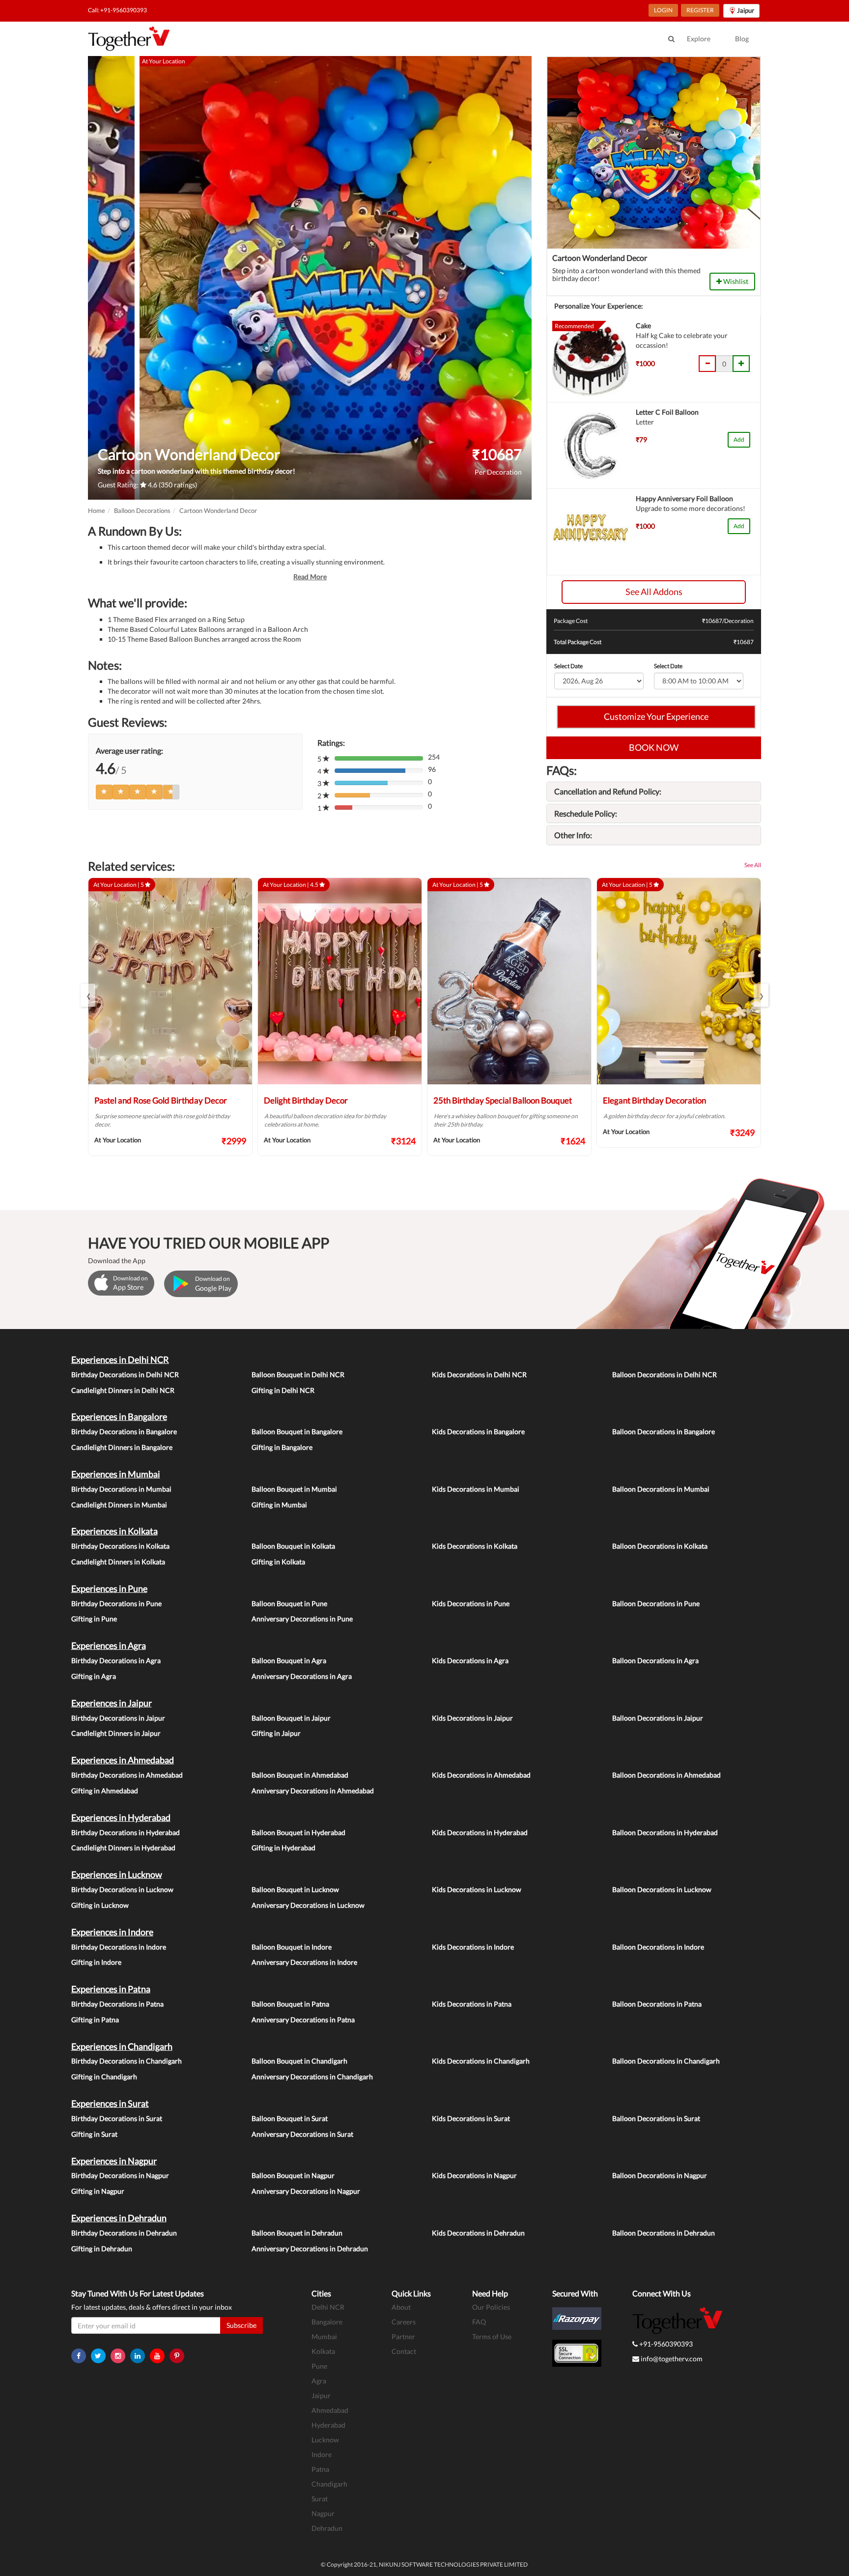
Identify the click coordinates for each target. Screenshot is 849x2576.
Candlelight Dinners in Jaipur (116, 1733)
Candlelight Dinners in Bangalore (122, 1447)
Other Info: (573, 835)
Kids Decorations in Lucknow (477, 1889)
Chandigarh (329, 2484)
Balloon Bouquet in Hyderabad (298, 1832)
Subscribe (241, 2325)
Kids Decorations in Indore (473, 1947)
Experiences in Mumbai (116, 1474)
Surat (320, 2499)
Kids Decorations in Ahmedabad (481, 1775)
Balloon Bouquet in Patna (290, 2004)
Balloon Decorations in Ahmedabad (666, 1775)
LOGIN (663, 10)
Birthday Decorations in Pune (116, 1603)
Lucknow (325, 2440)
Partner (403, 2336)
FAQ (479, 2322)
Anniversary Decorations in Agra (302, 1676)
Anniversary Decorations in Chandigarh (312, 2077)
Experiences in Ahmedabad (123, 1760)
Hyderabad (328, 2425)
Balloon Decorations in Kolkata (660, 1546)
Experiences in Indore (112, 1932)
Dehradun (327, 2528)
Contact (404, 2351)
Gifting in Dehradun (102, 2249)
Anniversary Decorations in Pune (302, 1619)
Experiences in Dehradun (119, 2218)
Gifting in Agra (94, 1676)
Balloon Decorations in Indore (658, 1947)
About (401, 2307)
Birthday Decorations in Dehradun (124, 2233)
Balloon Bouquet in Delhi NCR (298, 1374)
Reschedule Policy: (586, 813)
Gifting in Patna (95, 2020)
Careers (404, 2322)
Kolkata (323, 2351)
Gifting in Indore (96, 1962)
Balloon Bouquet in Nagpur (293, 2175)
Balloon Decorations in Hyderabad (665, 1832)
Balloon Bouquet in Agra (289, 1660)
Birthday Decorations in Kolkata (120, 1546)
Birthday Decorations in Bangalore (124, 1431)
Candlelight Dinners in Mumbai (119, 1505)
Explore (699, 39)
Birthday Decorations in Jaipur (118, 1718)
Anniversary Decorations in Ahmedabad (313, 1791)
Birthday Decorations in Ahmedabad (127, 1775)
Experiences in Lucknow (117, 1874)
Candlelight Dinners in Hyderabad (123, 1848)
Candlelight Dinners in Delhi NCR (123, 1390)
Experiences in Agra (109, 1645)
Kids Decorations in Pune (471, 1603)
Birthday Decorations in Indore (119, 1947)
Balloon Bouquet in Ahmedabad (300, 1775)
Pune (319, 2366)
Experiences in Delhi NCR (120, 1359)
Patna (320, 2469)
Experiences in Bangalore (119, 1416)
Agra (319, 2381)
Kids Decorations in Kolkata (475, 1546)
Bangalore (327, 2322)
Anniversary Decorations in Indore (304, 1962)
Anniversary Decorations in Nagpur (306, 2191)
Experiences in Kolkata (114, 1531)
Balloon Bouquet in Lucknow (295, 1889)
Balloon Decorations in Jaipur (658, 1718)
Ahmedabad (330, 2410)
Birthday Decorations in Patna (117, 2004)
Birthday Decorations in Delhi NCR (125, 1374)
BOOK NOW (654, 747)
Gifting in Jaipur (276, 1733)
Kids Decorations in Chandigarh (481, 2061)
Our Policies (491, 2307)
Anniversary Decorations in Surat (302, 2134)
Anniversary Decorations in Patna (303, 2020)
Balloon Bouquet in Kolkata (293, 1546)
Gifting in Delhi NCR (283, 1390)
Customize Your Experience (656, 716)
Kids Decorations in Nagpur (474, 2175)
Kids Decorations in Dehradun (478, 2233)
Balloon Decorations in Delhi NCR (665, 1374)
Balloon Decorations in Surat (656, 2118)
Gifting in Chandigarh (104, 2077)
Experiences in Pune (109, 1588)
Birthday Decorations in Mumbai (121, 1489)
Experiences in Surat (110, 2103)
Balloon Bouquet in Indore (292, 1947)
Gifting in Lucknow (100, 1905)
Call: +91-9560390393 (117, 10)
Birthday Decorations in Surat (117, 2118)
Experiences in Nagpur (114, 2161)
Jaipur (321, 2395)
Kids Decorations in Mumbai (476, 1489)
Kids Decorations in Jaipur (472, 1718)
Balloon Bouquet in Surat (290, 2118)
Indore (322, 2454)
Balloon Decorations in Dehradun (664, 2233)
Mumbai (324, 2336)
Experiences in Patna (111, 1989)
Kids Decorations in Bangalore (478, 1431)
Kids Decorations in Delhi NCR (479, 1374)
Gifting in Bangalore (282, 1447)
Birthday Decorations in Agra (116, 1660)
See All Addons (654, 592)
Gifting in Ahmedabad (105, 1791)
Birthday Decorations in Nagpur (120, 2175)
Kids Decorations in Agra (470, 1660)
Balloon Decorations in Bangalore (664, 1431)
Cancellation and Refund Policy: (608, 791)
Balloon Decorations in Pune (656, 1603)
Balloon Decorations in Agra (655, 1660)
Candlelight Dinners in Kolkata (118, 1562)
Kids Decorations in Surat (471, 2118)
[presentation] (88, 995)
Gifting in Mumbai (279, 1505)
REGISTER (700, 10)
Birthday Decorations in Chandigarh (127, 2061)
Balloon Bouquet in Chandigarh (299, 2061)
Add (739, 439)
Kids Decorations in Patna (472, 2004)
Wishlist (735, 281)
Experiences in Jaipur (112, 1703)
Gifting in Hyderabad (283, 1848)
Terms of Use (492, 2336)
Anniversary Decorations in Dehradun (310, 2249)
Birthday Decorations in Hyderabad (126, 1832)
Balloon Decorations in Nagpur (660, 2175)
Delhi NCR (328, 2307)
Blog (742, 39)
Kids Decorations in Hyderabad (480, 1832)
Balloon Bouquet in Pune (289, 1603)
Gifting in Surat (94, 2134)
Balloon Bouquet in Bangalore (297, 1431)
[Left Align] (104, 792)
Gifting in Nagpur (98, 2191)
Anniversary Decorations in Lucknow (308, 1905)
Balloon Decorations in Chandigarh (666, 2061)
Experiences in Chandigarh (122, 2046)
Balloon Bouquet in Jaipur (291, 1718)
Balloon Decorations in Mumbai (661, 1489)
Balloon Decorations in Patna (657, 2004)
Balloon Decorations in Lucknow (662, 1889)
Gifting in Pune (94, 1619)
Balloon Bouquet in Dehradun (297, 2233)
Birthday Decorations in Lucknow (122, 1889)
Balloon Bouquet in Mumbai (294, 1489)
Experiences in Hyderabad (121, 1817)
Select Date (568, 666)
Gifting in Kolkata (278, 1562)
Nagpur (323, 2513)
